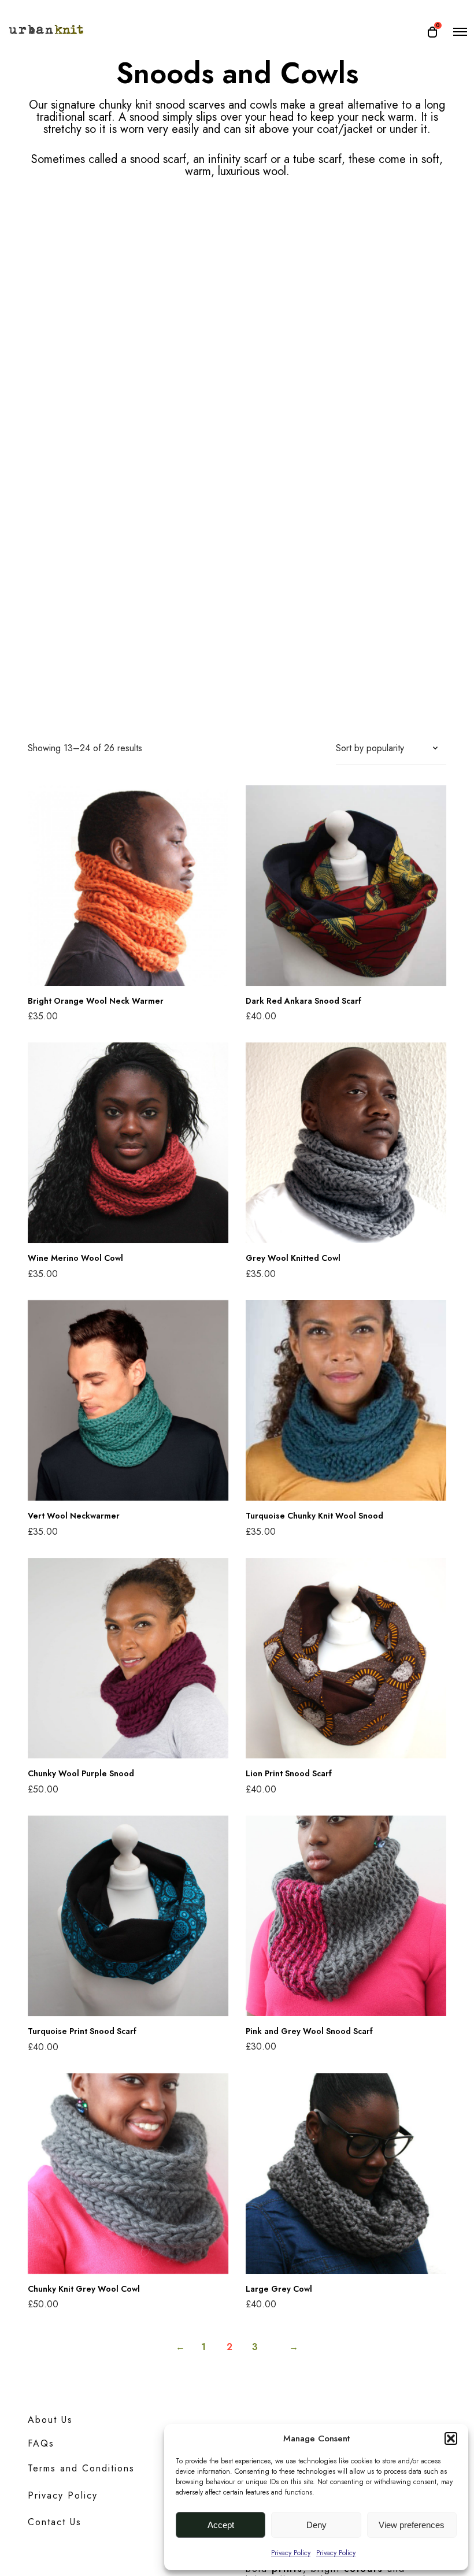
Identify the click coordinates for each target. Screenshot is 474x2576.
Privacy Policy (291, 2553)
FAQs (41, 2443)
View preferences (412, 2525)
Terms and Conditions (81, 2468)
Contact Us (55, 2522)
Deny (316, 2525)
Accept (221, 2525)
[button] (451, 2438)
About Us (50, 2420)
